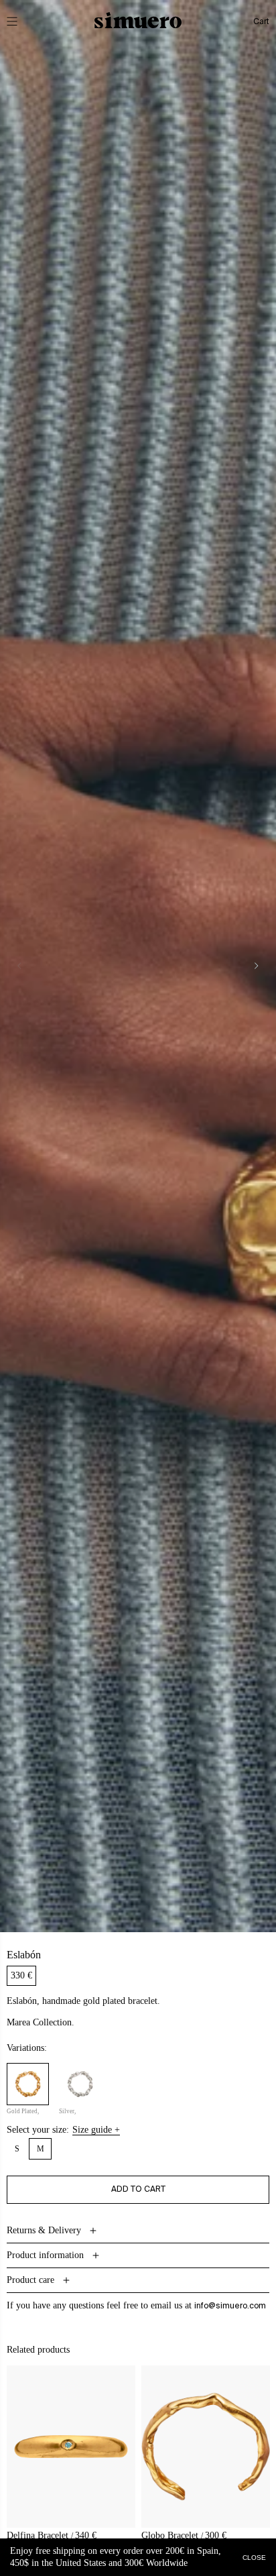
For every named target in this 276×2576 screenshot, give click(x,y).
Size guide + (96, 2130)
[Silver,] (80, 2084)
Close (254, 2557)
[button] (21, 21)
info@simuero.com (230, 2306)
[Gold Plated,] (28, 2084)
